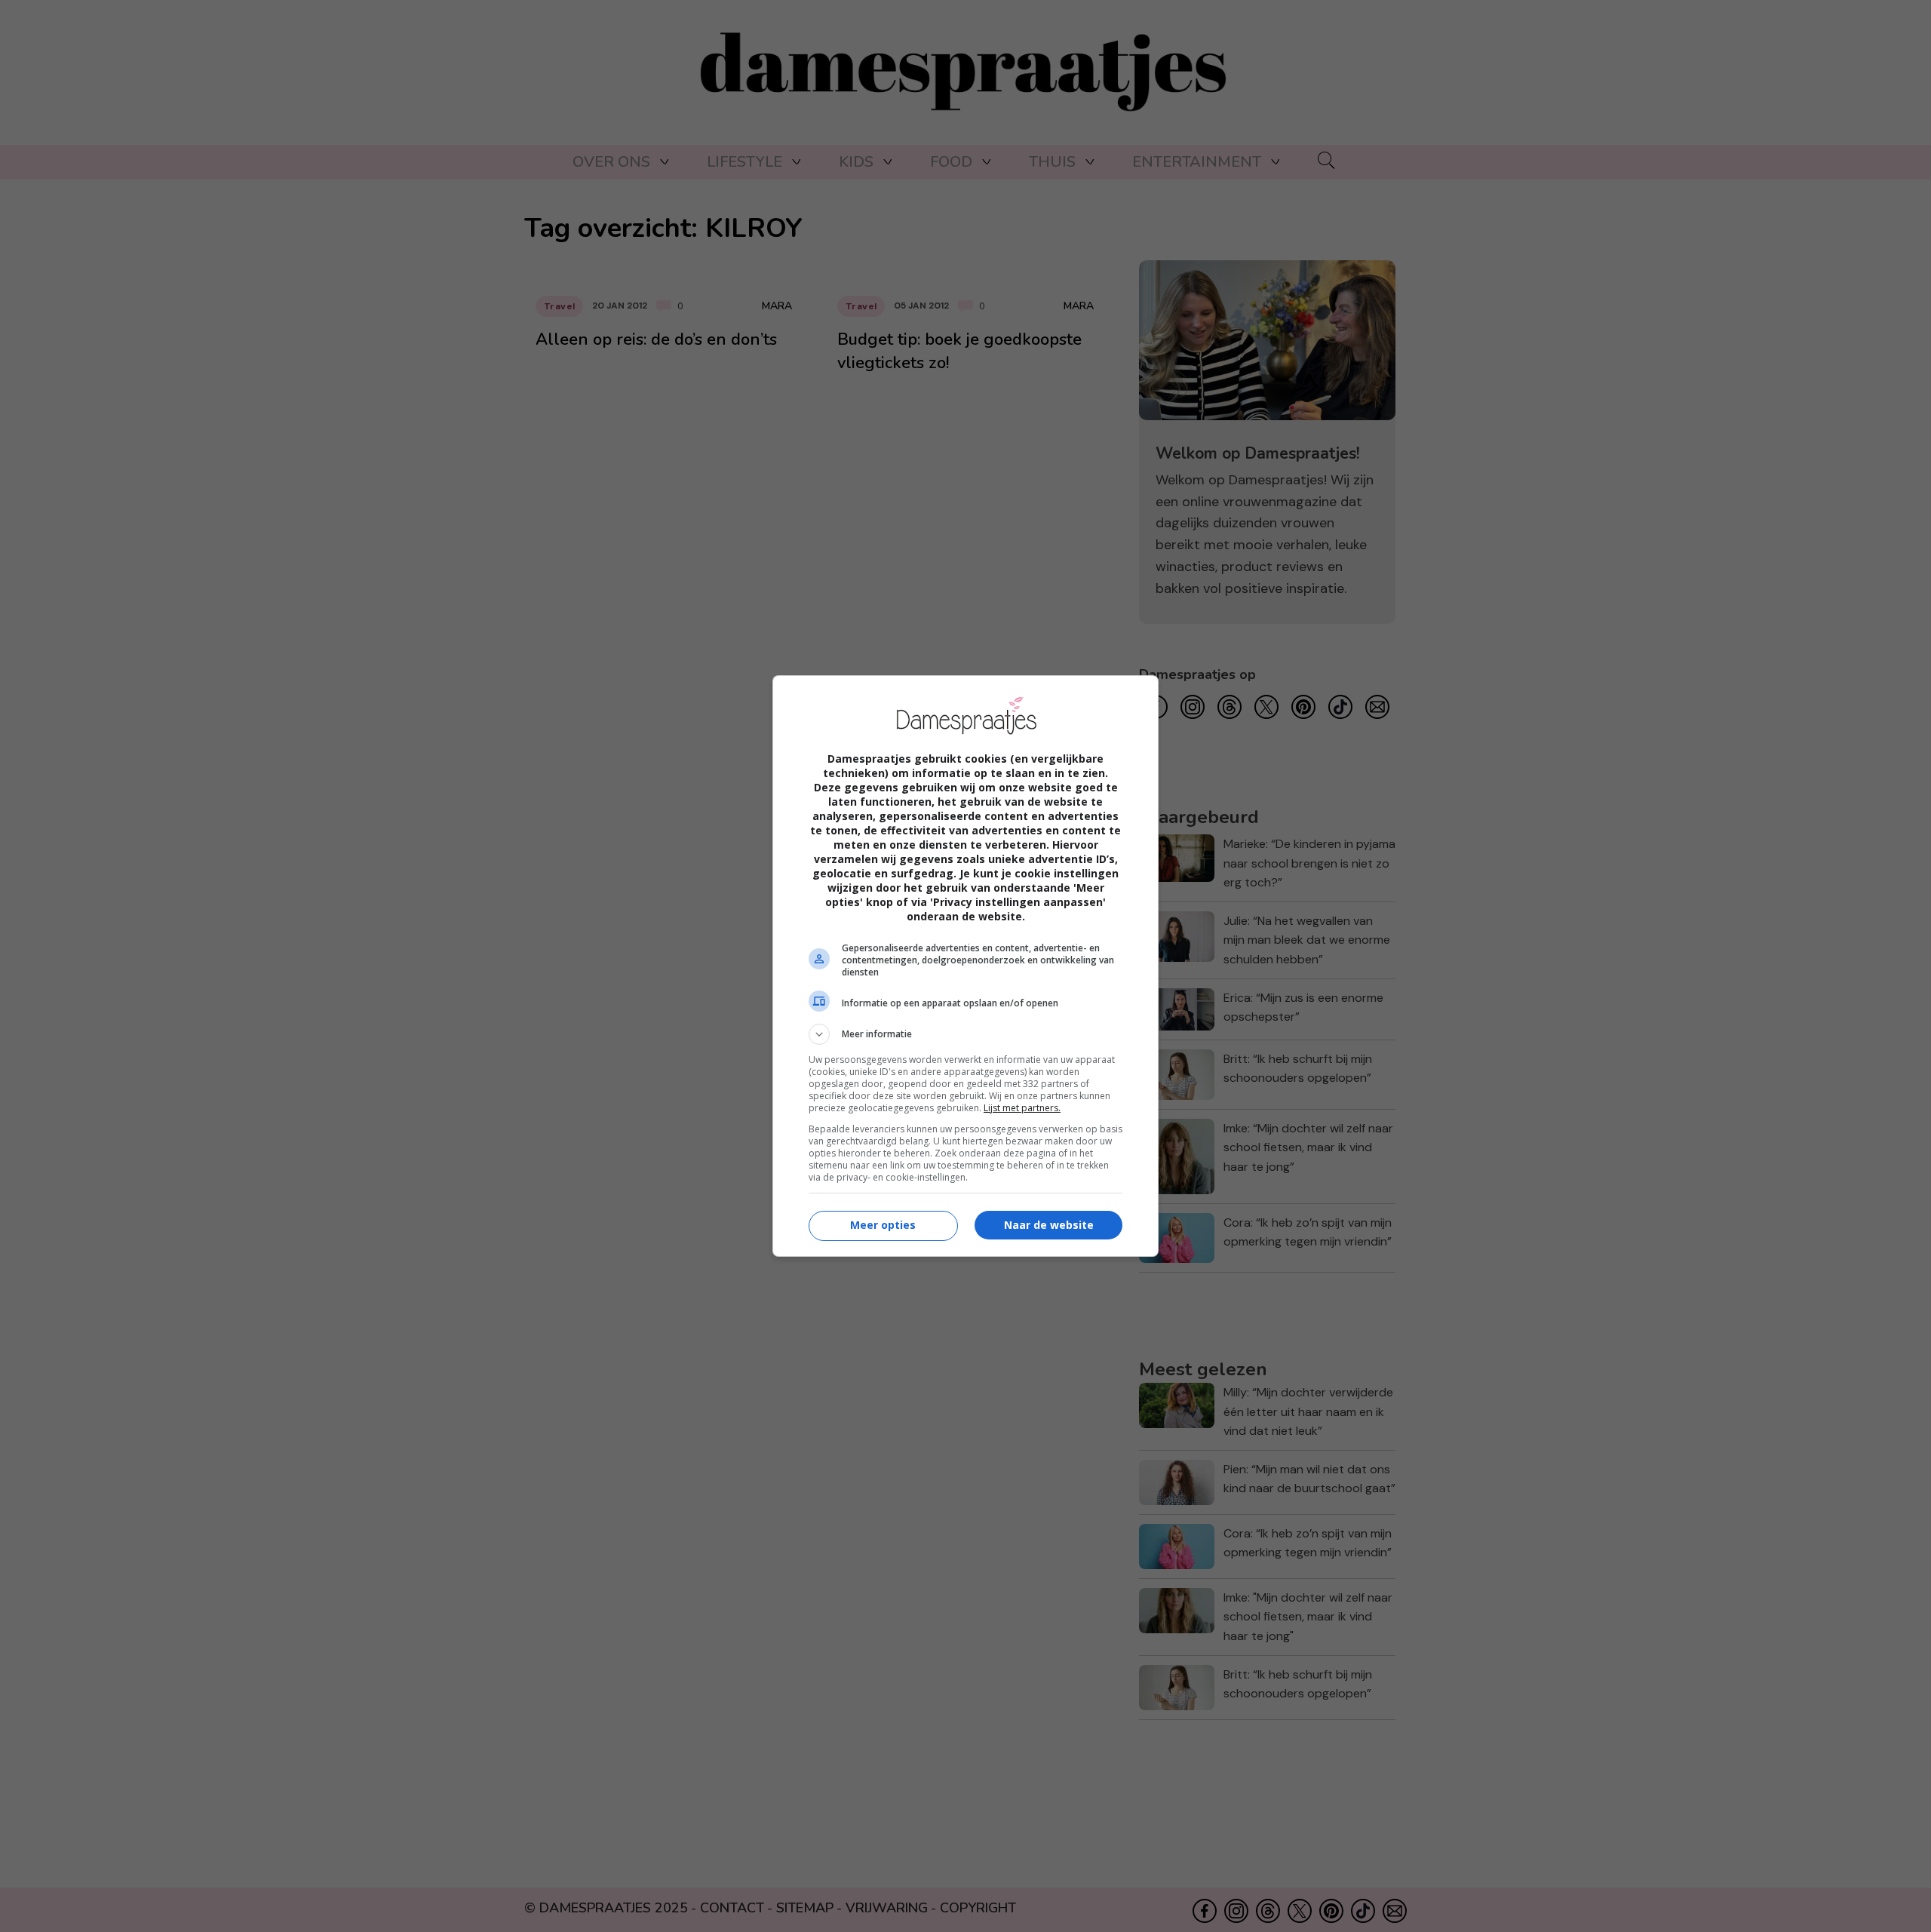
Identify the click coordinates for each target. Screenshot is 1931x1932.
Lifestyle (744, 162)
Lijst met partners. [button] (1022, 1108)
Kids (856, 162)
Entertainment (1197, 162)
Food (951, 162)
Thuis (1052, 162)
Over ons (611, 162)
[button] (965, 1034)
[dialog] (965, 966)
